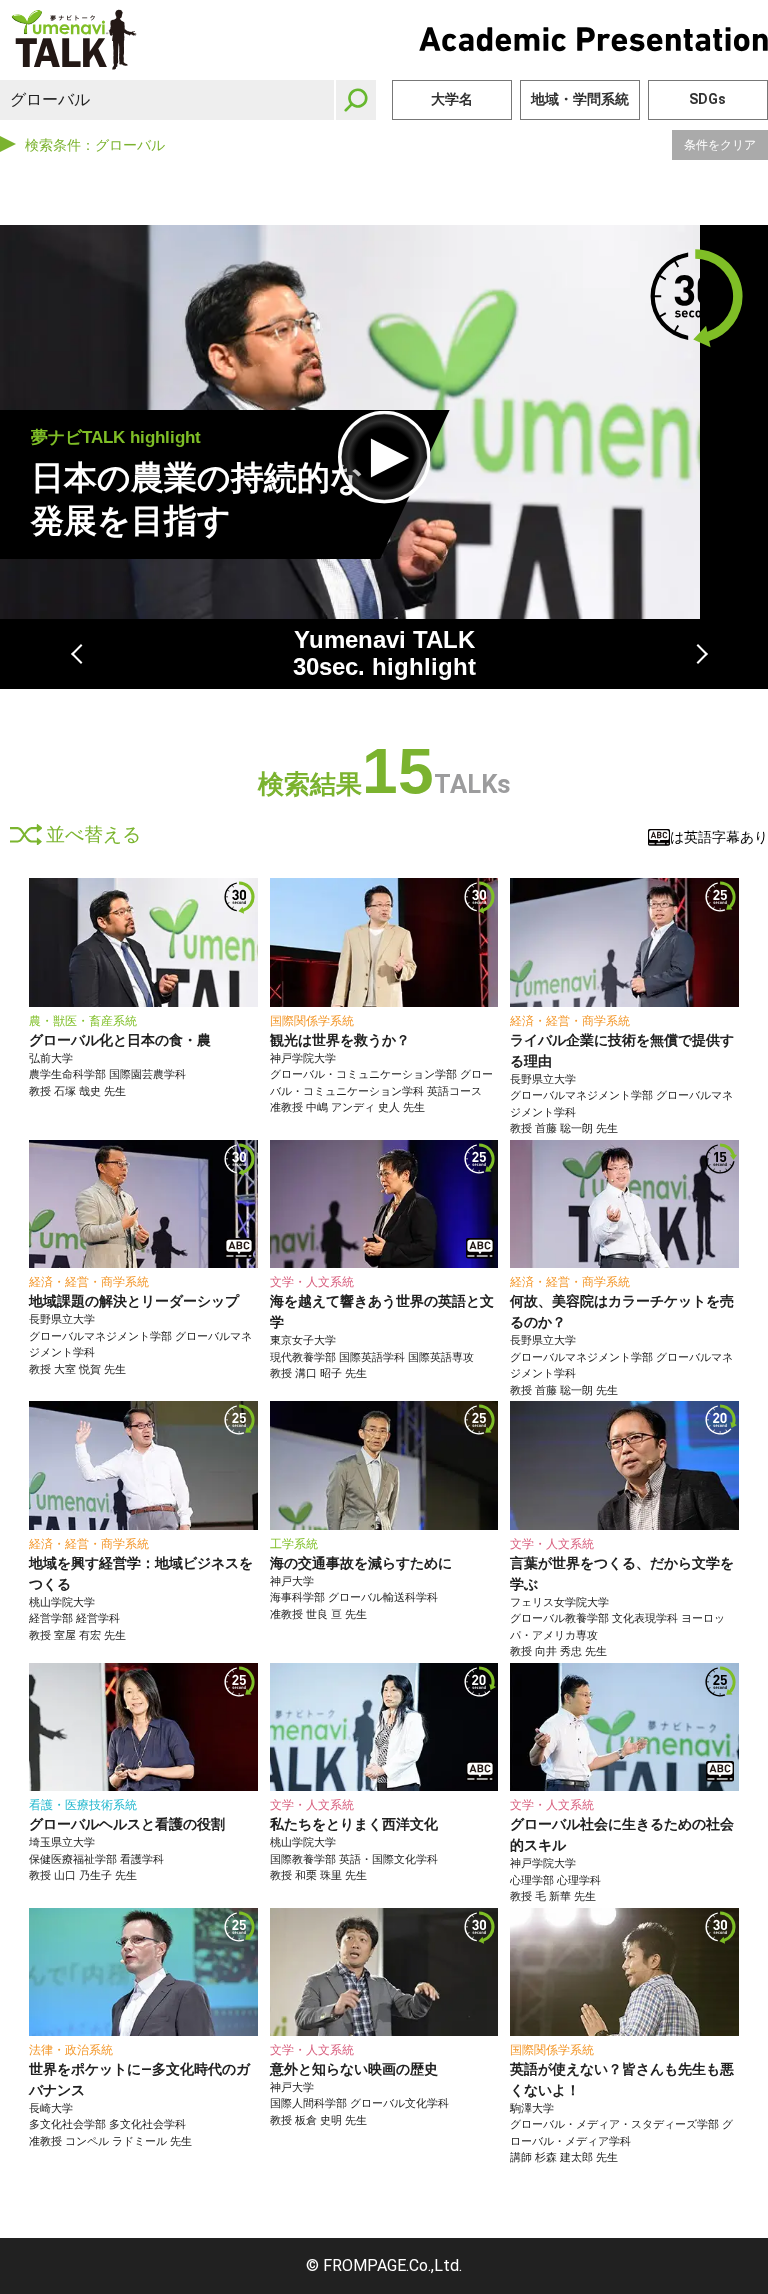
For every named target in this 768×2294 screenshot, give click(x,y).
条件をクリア (720, 145)
